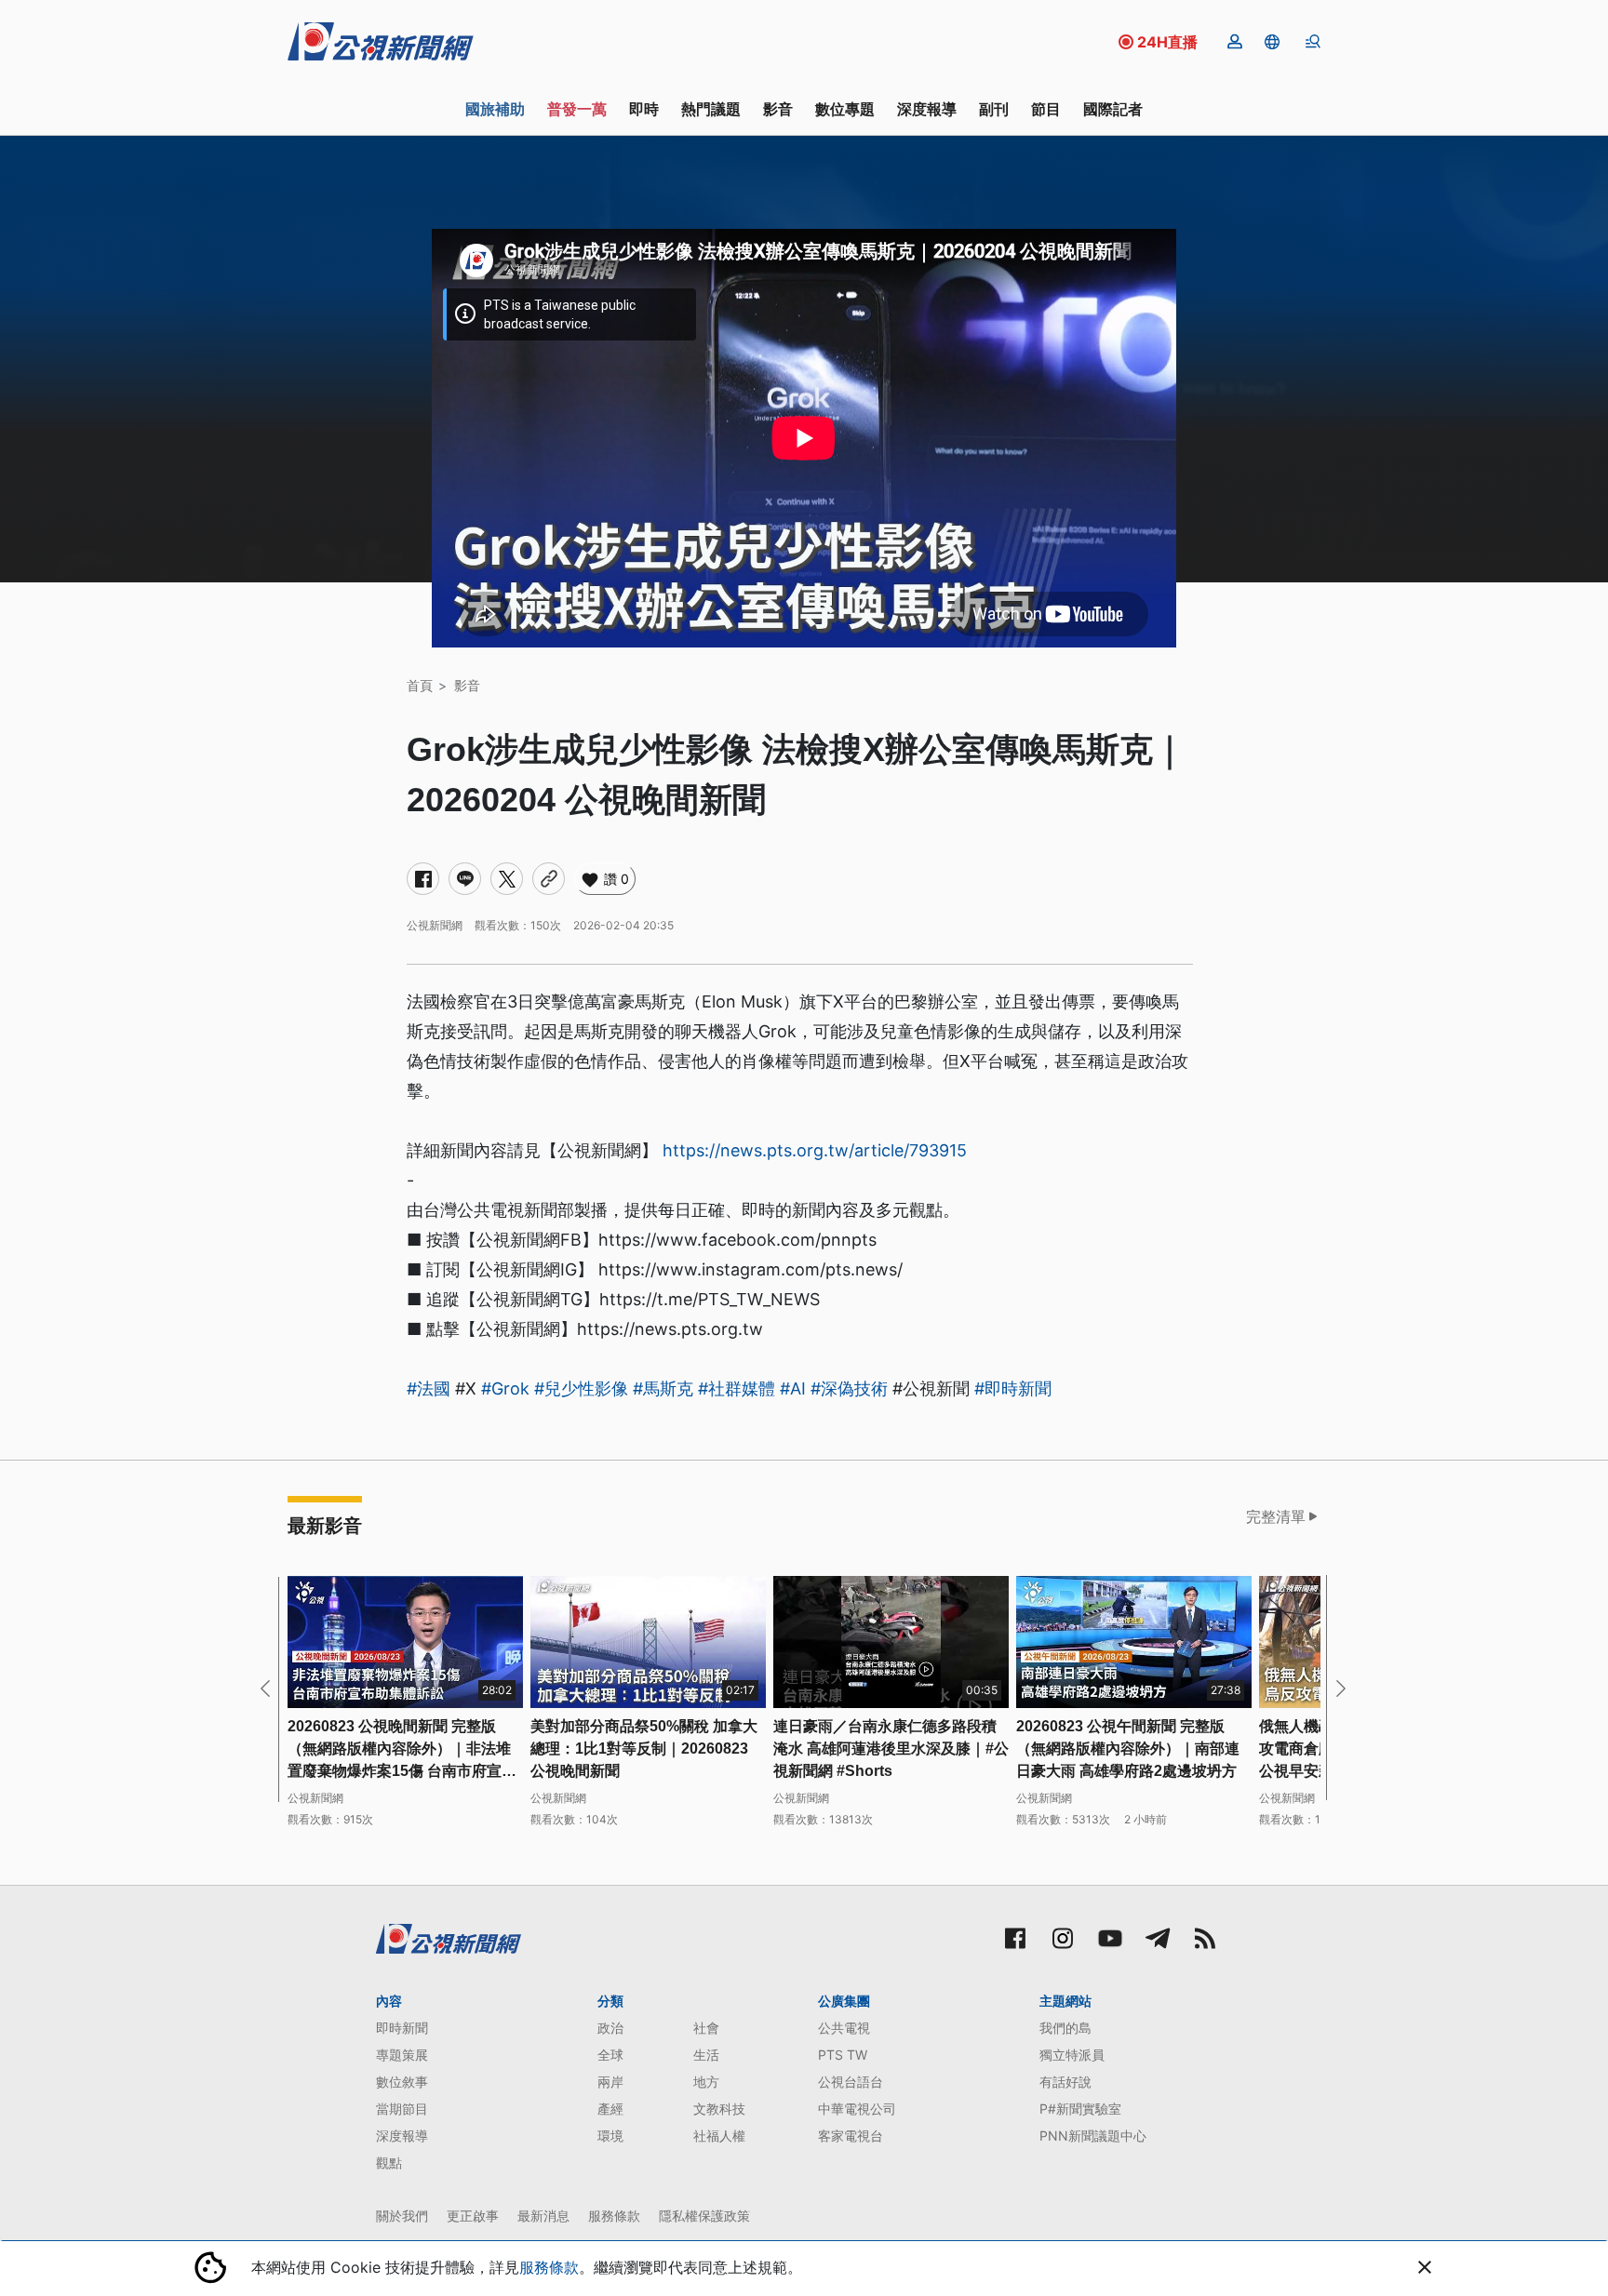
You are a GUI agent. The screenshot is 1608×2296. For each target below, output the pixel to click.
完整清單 (1276, 1516)
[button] (1272, 42)
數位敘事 (402, 2082)
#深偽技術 (849, 1388)
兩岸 (610, 2082)
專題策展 (402, 2055)
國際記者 (1113, 109)
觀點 (389, 2163)
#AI (793, 1388)
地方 (706, 2082)
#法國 (429, 1388)
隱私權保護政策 (704, 2216)
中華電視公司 (857, 2109)
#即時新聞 (1013, 1388)
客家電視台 (851, 2136)
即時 (644, 109)
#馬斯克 (663, 1388)
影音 (778, 109)
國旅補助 (495, 109)
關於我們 (402, 2216)
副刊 (994, 109)
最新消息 (543, 2216)
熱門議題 (711, 109)
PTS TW (843, 2055)
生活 (706, 2055)
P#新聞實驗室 (1080, 2109)
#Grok (505, 1388)
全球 (610, 2055)
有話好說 (1065, 2082)
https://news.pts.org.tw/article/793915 (815, 1150)
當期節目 (402, 2109)
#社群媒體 (737, 1388)
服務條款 (614, 2216)
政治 (610, 2028)
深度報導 (927, 109)
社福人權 (719, 2136)
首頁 (420, 685)
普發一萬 (577, 109)
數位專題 (845, 109)
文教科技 (719, 2109)
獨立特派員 (1072, 2055)
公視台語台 (851, 2082)
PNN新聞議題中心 (1093, 2136)
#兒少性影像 (581, 1388)
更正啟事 (473, 2216)
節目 (1046, 109)
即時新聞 (402, 2028)
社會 (706, 2028)
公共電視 (844, 2028)
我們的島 (1065, 2028)
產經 (610, 2109)
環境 (610, 2136)
